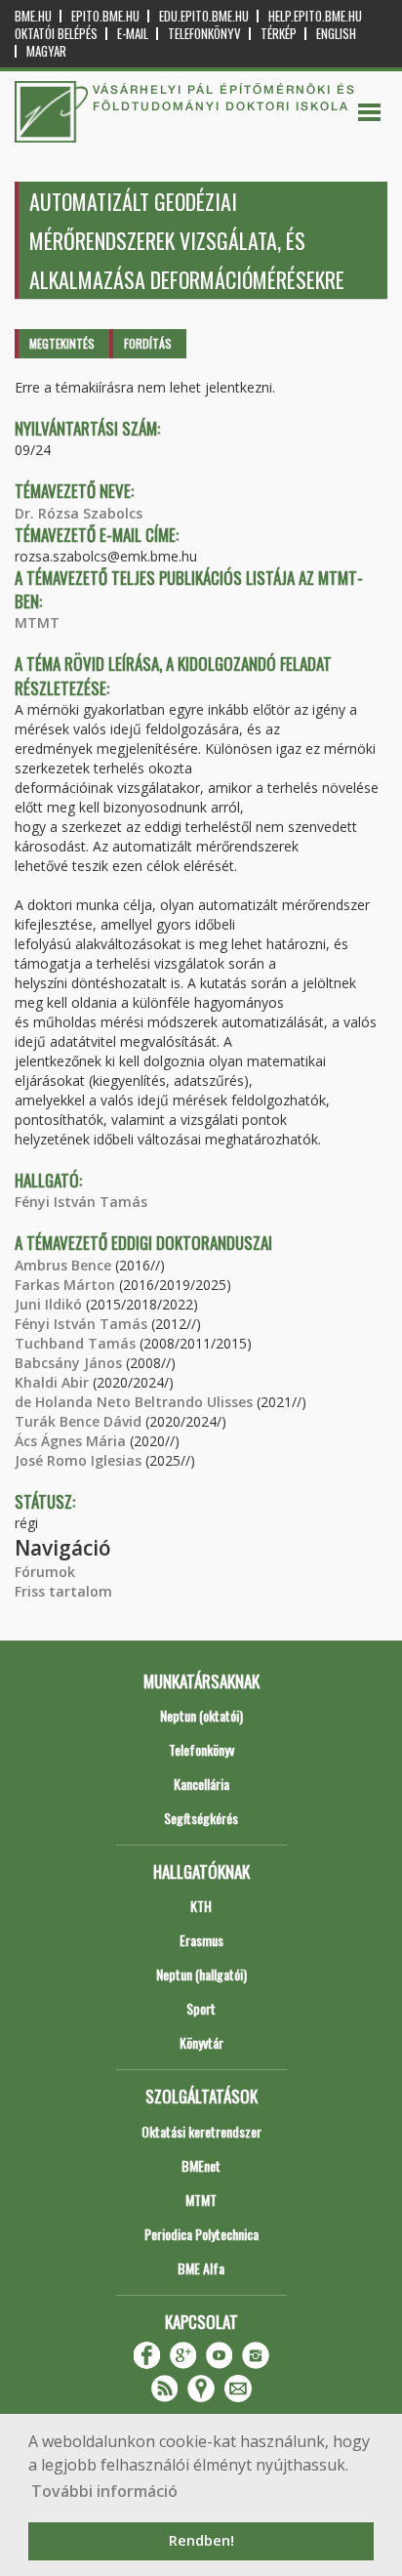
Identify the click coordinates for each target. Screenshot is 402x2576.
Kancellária (201, 1784)
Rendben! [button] (201, 2540)
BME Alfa (201, 2268)
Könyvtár (201, 2042)
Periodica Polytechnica (201, 2234)
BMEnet (201, 2165)
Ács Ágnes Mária (70, 1441)
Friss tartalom (63, 1591)
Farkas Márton (65, 1285)
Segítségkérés (201, 1818)
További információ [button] (104, 2491)
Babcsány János (68, 1363)
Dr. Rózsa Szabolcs (79, 513)
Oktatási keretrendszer (201, 2131)
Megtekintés (62, 343)
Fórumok (45, 1572)
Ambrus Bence (63, 1265)
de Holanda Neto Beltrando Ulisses (134, 1402)
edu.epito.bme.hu (204, 16)
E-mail (133, 34)
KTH (201, 1906)
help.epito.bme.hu (315, 16)
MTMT (37, 623)
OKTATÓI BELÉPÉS (56, 34)
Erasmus (201, 1940)
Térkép (279, 34)
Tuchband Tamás (75, 1343)
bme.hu (33, 16)
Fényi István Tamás (81, 1202)
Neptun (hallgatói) (201, 1974)
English (336, 34)
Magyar (46, 51)
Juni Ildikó (48, 1304)
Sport (201, 2008)
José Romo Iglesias (78, 1460)
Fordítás (148, 343)
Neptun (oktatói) (201, 1715)
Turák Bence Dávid (78, 1421)
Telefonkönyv (204, 34)
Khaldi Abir (52, 1382)
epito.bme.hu (105, 16)
